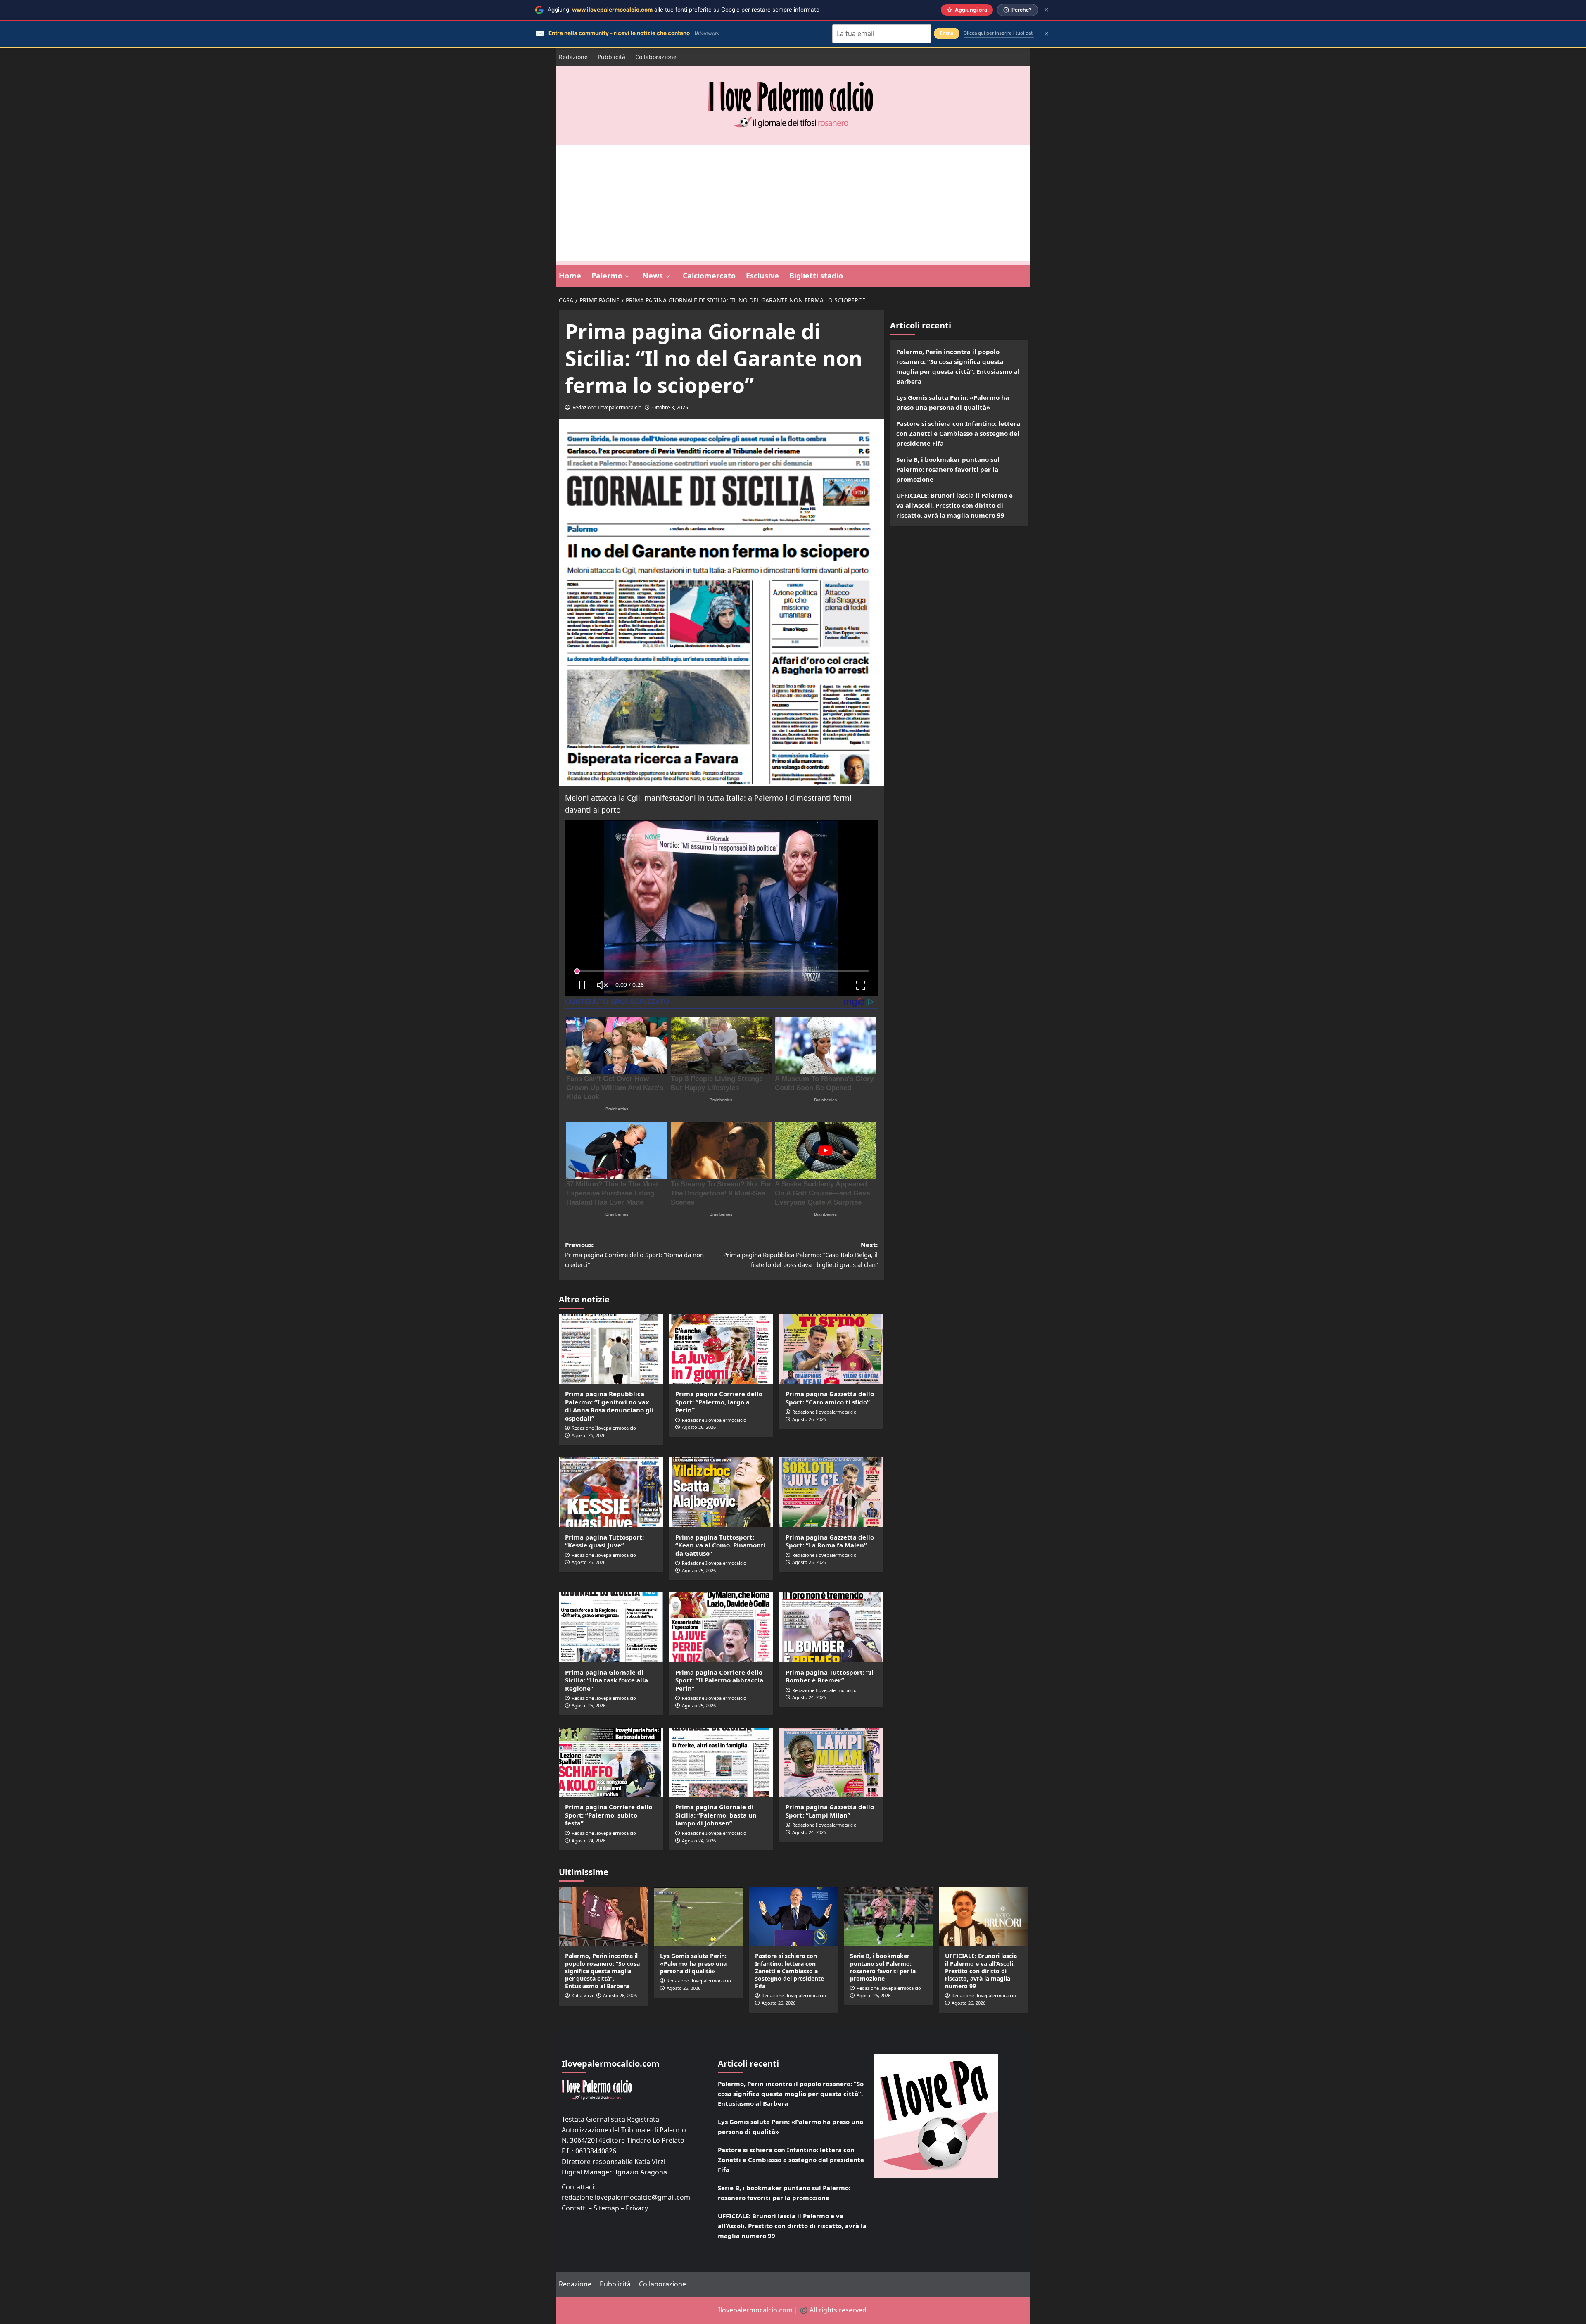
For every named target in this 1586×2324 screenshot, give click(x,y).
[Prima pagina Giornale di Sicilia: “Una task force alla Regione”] (611, 1627)
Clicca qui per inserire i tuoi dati (999, 33)
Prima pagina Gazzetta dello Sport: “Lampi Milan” (830, 1811)
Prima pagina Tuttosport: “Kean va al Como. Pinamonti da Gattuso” (721, 1545)
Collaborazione (656, 57)
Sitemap (606, 2208)
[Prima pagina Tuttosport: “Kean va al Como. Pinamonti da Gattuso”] (721, 1492)
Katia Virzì (582, 1995)
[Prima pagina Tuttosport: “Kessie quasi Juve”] (611, 1492)
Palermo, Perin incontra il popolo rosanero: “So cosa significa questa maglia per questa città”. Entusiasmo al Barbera (958, 366)
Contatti (574, 2208)
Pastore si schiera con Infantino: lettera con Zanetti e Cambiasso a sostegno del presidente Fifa (958, 433)
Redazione (573, 57)
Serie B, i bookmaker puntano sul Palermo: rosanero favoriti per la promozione (948, 469)
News (653, 276)
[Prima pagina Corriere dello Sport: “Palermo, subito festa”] (611, 1762)
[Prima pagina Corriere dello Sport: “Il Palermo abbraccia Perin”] (721, 1627)
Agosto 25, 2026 (699, 1570)
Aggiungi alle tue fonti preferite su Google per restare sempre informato (684, 10)
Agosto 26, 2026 (589, 1435)
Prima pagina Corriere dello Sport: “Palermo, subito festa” (609, 1815)
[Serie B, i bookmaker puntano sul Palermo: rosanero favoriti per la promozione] (888, 1916)
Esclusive (762, 276)
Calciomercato (709, 276)
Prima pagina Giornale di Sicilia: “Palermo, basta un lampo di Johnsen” (716, 1815)
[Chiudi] (1046, 10)
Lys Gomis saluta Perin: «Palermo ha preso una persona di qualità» (953, 402)
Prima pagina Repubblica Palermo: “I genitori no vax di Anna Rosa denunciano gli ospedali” (609, 1406)
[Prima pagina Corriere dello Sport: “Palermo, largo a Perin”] (721, 1349)
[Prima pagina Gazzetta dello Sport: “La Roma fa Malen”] (831, 1492)
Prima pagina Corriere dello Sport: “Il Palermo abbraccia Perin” (719, 1680)
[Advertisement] (793, 203)
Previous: (634, 1255)
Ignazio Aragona (641, 2172)
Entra (947, 33)
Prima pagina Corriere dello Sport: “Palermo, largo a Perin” (719, 1402)
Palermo (607, 276)
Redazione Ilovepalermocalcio (607, 408)
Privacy (637, 2208)
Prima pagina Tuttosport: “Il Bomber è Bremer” (830, 1676)
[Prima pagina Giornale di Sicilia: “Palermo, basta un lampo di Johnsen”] (721, 1762)
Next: (800, 1255)
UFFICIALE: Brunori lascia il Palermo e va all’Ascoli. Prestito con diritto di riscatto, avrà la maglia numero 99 (954, 505)
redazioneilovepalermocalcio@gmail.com (626, 2197)
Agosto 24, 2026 (809, 1697)
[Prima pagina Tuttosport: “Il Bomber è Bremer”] (831, 1627)
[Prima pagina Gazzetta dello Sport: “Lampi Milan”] (831, 1762)
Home (570, 276)
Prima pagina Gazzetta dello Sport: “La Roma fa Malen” (830, 1541)
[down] (627, 276)
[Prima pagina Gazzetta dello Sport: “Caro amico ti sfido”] (831, 1349)
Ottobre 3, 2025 (670, 408)
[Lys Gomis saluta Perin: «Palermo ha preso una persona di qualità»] (698, 1916)
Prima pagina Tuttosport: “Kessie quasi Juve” (604, 1541)
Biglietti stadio (816, 276)
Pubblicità (611, 57)
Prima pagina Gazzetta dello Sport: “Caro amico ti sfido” (830, 1398)
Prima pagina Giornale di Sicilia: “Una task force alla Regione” (607, 1680)
